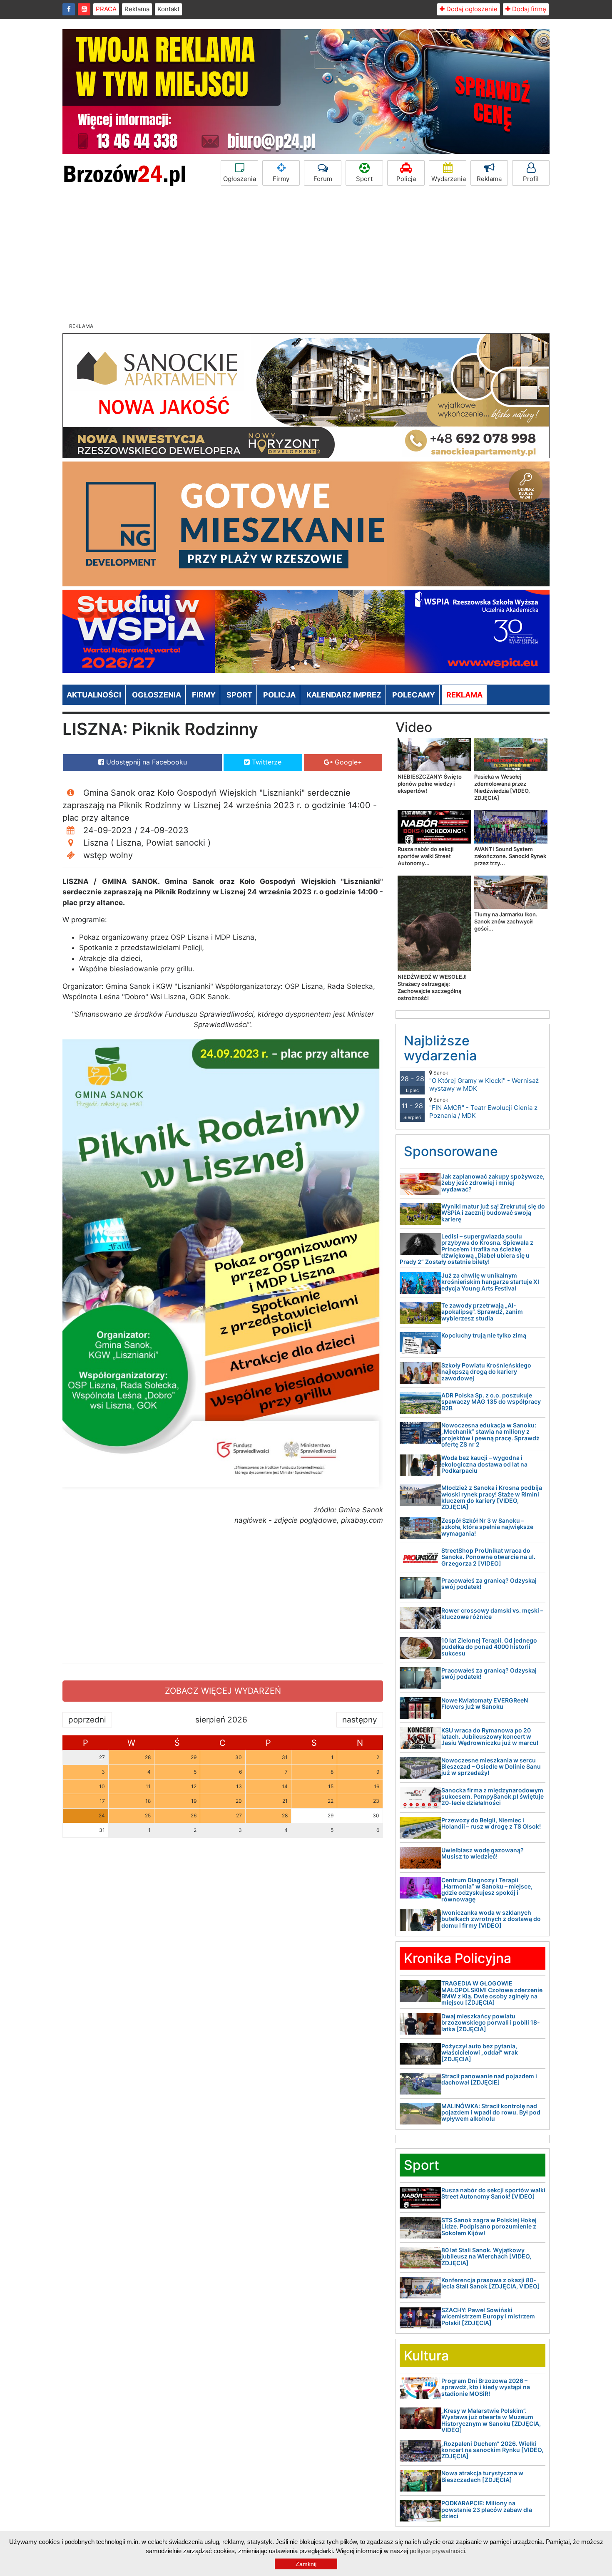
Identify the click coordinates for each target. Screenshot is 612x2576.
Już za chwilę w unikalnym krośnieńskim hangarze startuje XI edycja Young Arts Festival (490, 1282)
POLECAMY (414, 695)
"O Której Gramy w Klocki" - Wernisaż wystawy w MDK (484, 1081)
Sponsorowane (451, 1151)
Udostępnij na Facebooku (146, 762)
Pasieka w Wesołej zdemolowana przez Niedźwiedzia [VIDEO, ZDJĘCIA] (502, 787)
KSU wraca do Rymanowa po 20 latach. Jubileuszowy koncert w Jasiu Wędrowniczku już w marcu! (490, 1737)
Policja (406, 179)
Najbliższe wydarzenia (440, 1048)
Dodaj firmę (528, 9)
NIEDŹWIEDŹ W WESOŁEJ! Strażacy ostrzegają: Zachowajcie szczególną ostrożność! (432, 987)
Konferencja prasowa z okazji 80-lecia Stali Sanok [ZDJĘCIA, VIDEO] (491, 2283)
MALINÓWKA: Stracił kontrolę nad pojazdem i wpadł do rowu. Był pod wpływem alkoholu (491, 2112)
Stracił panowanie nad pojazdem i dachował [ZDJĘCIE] (489, 2079)
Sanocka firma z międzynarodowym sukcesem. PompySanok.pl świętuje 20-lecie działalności (493, 1797)
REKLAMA (464, 695)
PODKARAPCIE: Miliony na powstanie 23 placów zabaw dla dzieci (487, 2509)
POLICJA (279, 695)
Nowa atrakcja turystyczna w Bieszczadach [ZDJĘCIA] (482, 2476)
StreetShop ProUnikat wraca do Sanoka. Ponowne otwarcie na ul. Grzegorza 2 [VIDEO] (488, 1557)
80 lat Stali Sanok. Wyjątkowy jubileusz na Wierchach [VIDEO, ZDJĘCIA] (486, 2256)
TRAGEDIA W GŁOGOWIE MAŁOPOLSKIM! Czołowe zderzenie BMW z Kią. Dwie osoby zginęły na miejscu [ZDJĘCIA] (492, 1993)
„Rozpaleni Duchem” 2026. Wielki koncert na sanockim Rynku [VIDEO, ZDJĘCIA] (492, 2450)
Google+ (347, 762)
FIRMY (204, 695)
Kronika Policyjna (458, 1958)
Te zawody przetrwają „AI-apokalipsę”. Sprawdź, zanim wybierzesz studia (482, 1312)
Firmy (281, 179)
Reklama (137, 9)
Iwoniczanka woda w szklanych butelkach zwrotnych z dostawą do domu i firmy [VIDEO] (491, 1919)
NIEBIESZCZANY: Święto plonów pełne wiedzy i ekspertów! (430, 784)
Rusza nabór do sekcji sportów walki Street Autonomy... (425, 856)
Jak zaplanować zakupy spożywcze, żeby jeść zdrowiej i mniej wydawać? (493, 1183)
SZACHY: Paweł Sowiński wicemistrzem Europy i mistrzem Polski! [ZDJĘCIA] (488, 2316)
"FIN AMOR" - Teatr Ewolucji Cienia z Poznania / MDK (483, 1108)
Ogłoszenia (240, 179)
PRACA (106, 9)
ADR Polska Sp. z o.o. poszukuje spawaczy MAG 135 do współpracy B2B (491, 1402)
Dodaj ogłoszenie (471, 9)
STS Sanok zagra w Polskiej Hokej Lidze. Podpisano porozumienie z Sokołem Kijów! (489, 2226)
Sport (364, 179)
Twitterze (266, 762)
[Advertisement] (306, 256)
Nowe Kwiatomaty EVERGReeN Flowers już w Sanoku (485, 1703)
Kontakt (168, 9)
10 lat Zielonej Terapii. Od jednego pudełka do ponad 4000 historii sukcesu (489, 1647)
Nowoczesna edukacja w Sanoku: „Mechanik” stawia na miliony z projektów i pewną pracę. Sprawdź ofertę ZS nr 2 (490, 1435)
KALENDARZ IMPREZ (344, 695)
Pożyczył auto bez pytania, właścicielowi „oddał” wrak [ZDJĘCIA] (480, 2052)
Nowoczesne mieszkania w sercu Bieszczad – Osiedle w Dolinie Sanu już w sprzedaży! (491, 1767)
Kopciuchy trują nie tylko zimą (484, 1335)
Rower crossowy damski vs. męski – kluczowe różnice (492, 1613)
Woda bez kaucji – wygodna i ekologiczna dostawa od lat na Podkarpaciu (484, 1464)
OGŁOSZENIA (157, 695)
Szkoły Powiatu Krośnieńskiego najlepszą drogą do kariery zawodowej (486, 1372)
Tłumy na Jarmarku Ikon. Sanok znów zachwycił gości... (506, 921)
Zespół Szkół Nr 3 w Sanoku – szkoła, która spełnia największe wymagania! (487, 1527)
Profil (531, 179)
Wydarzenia (449, 179)
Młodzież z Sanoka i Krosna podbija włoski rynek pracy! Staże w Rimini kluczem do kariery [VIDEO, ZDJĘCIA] (492, 1497)
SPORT (239, 695)
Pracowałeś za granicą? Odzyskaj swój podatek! (489, 1583)
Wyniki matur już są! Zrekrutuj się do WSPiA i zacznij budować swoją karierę (493, 1213)
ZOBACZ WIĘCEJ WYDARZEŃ (223, 1691)
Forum (323, 179)
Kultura (426, 2356)
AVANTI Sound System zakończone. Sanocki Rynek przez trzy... (510, 856)
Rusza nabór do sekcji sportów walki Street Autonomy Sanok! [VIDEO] (493, 2193)
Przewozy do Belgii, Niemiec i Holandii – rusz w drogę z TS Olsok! (491, 1823)
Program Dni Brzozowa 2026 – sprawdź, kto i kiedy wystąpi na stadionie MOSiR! (486, 2387)
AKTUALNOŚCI (94, 695)
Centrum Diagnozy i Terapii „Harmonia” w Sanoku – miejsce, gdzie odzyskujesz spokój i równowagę (487, 1890)
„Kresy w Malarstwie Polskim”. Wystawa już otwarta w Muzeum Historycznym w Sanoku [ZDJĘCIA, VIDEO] (491, 2420)
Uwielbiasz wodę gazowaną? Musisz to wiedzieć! (483, 1853)
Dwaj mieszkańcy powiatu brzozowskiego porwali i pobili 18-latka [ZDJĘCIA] (491, 2023)
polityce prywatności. (438, 2551)
